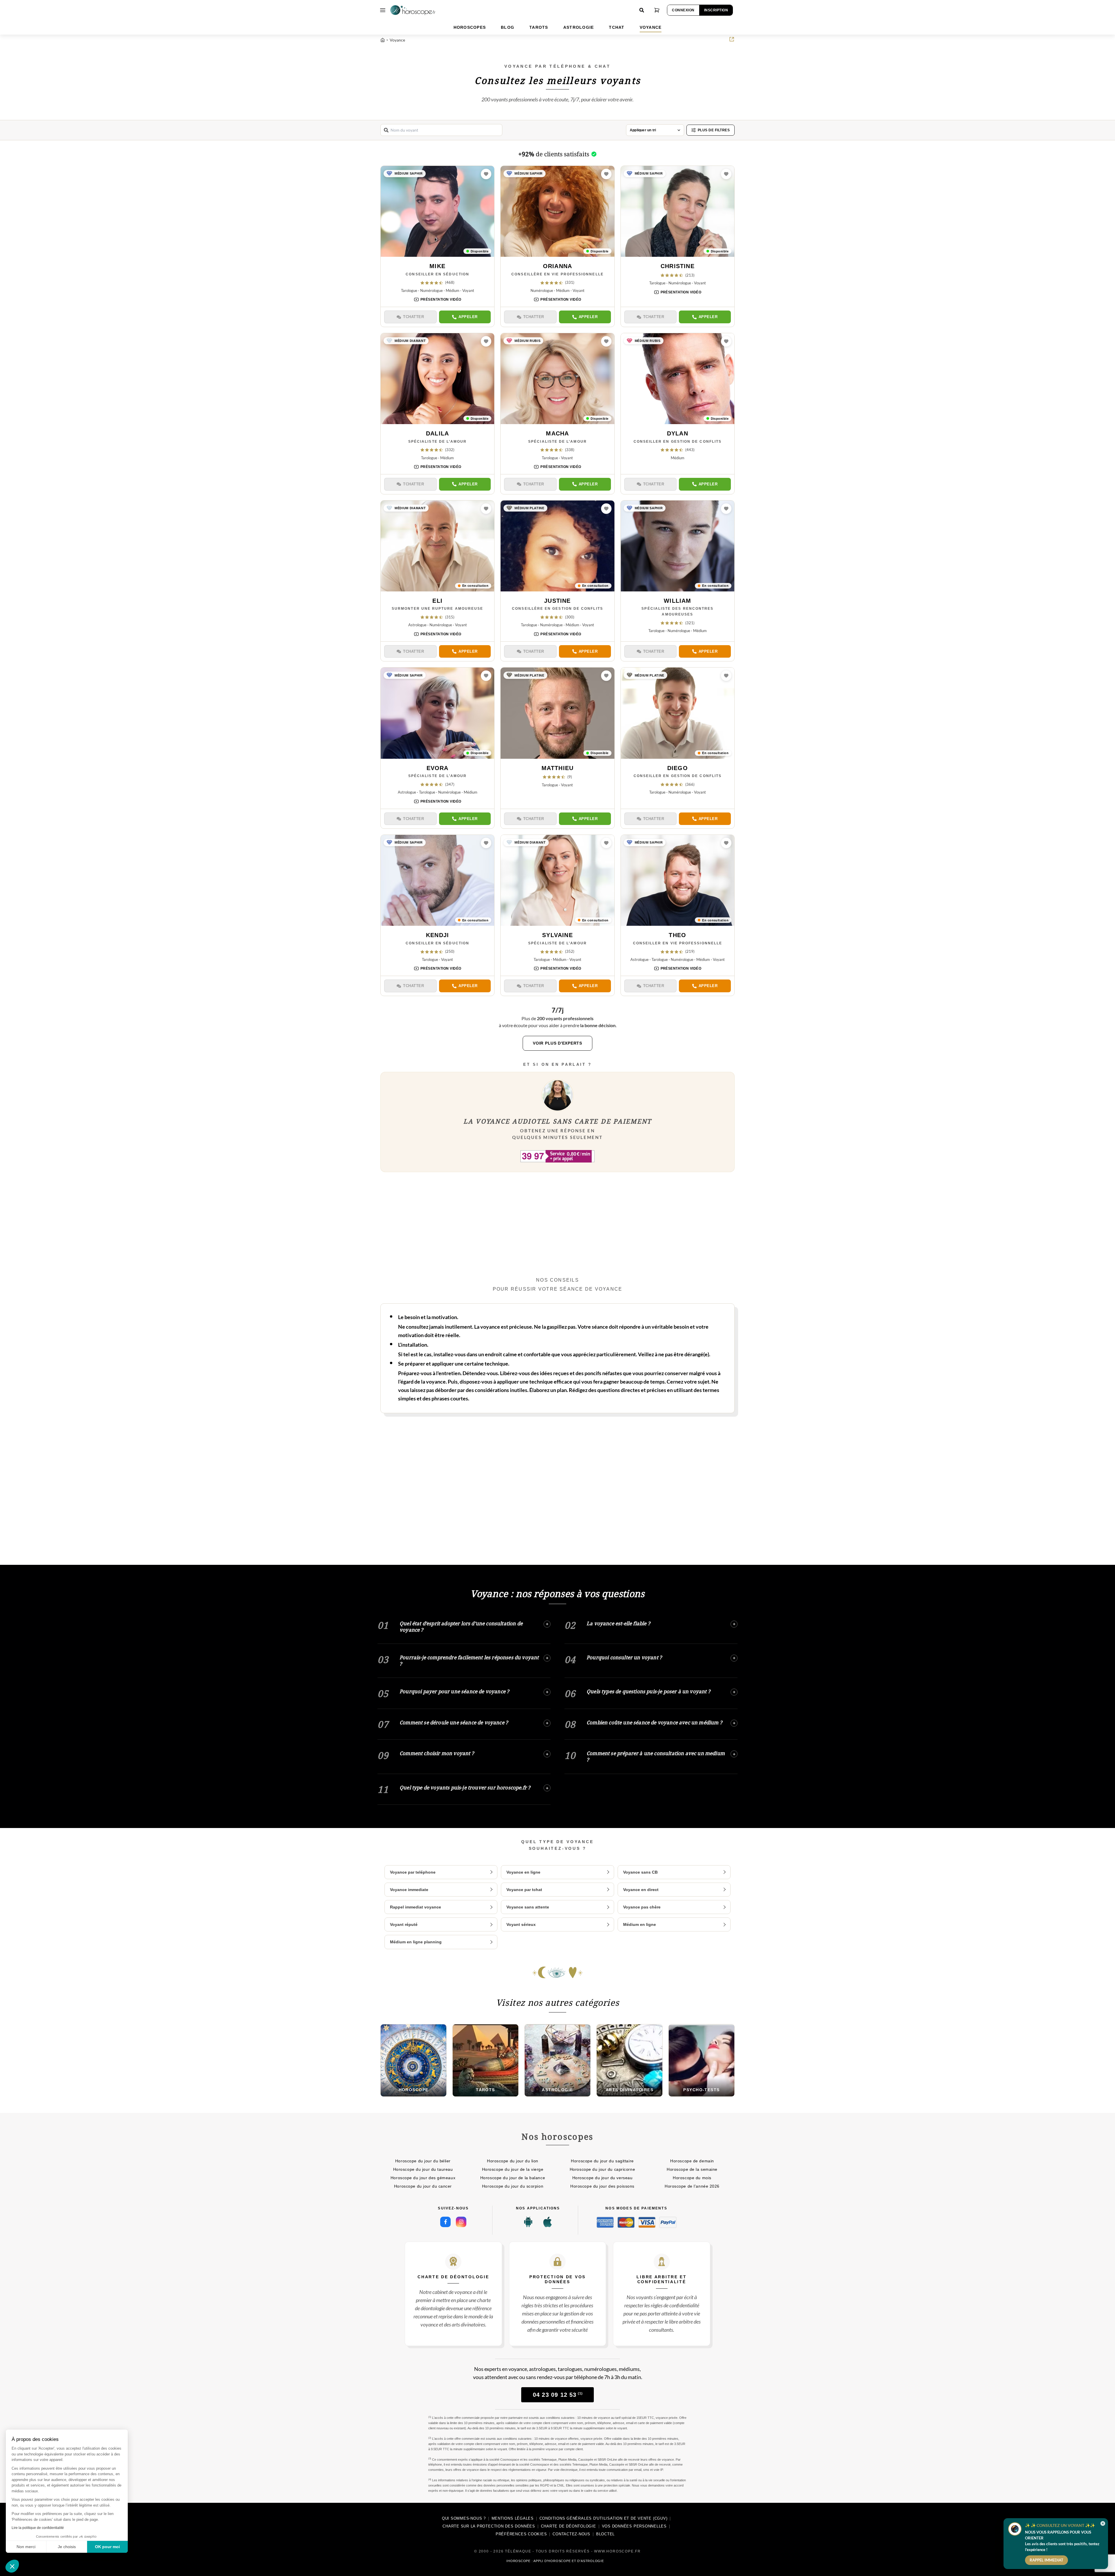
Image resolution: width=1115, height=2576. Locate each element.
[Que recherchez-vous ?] (642, 10)
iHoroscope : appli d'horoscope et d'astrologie (555, 2561)
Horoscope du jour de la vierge (513, 2169)
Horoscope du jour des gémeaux (423, 2178)
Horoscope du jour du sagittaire (602, 2161)
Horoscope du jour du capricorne (602, 2169)
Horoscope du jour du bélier (423, 2161)
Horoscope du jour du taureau (423, 2169)
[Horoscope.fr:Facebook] (445, 2222)
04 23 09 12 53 (558, 2395)
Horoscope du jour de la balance (513, 2178)
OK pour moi (107, 2547)
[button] (12, 2566)
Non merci (26, 2547)
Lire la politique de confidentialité (38, 2528)
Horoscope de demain (692, 2161)
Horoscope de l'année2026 (692, 2186)
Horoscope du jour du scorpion (513, 2186)
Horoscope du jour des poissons (602, 2186)
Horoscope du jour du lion (513, 2161)
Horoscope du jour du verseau (603, 2178)
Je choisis (67, 2547)
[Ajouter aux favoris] (486, 174)
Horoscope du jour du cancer (423, 2186)
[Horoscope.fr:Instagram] (461, 2222)
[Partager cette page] (732, 39)
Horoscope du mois (692, 2178)
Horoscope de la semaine (692, 2169)
